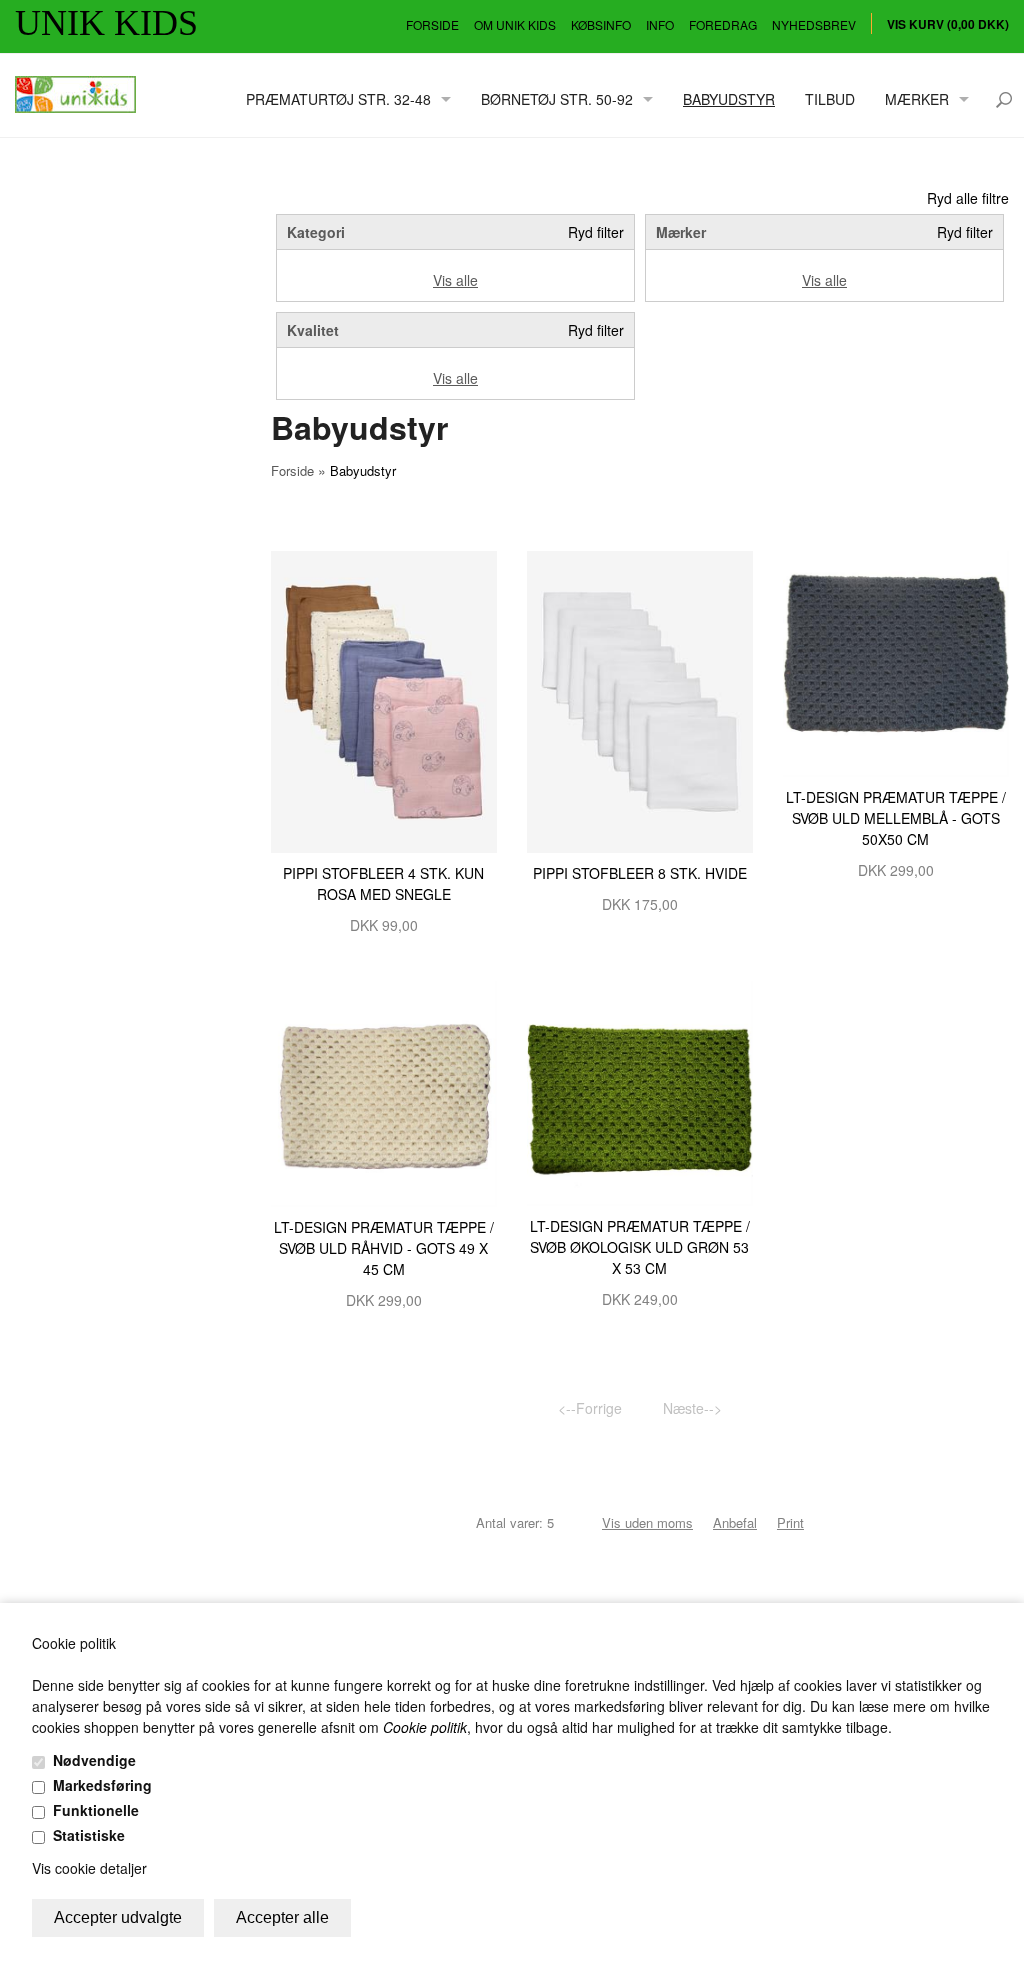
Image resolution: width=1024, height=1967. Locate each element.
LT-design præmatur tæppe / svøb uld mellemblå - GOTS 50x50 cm (896, 818)
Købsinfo (601, 24)
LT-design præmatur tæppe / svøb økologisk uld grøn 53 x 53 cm (640, 1247)
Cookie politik (425, 1727)
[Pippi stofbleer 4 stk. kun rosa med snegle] (384, 700)
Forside (432, 24)
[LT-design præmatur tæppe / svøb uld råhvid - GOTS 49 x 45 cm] (384, 1091)
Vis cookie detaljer (89, 1868)
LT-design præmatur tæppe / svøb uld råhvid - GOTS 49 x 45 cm (384, 1248)
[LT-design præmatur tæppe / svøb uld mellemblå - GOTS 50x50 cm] (896, 662)
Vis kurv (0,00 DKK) (948, 24)
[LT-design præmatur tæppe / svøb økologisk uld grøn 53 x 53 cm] (640, 1091)
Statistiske (89, 1835)
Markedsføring (102, 1785)
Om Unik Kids (515, 24)
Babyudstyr (729, 99)
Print (790, 1522)
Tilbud (830, 99)
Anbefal (735, 1522)
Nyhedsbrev (814, 24)
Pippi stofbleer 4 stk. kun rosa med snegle (383, 883)
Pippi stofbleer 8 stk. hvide (640, 873)
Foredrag (723, 24)
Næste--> (692, 1408)
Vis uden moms (647, 1522)
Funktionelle (96, 1810)
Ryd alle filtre (968, 198)
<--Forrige (590, 1408)
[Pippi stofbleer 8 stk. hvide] (640, 700)
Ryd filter (596, 232)
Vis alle (455, 280)
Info (660, 24)
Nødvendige (94, 1760)
